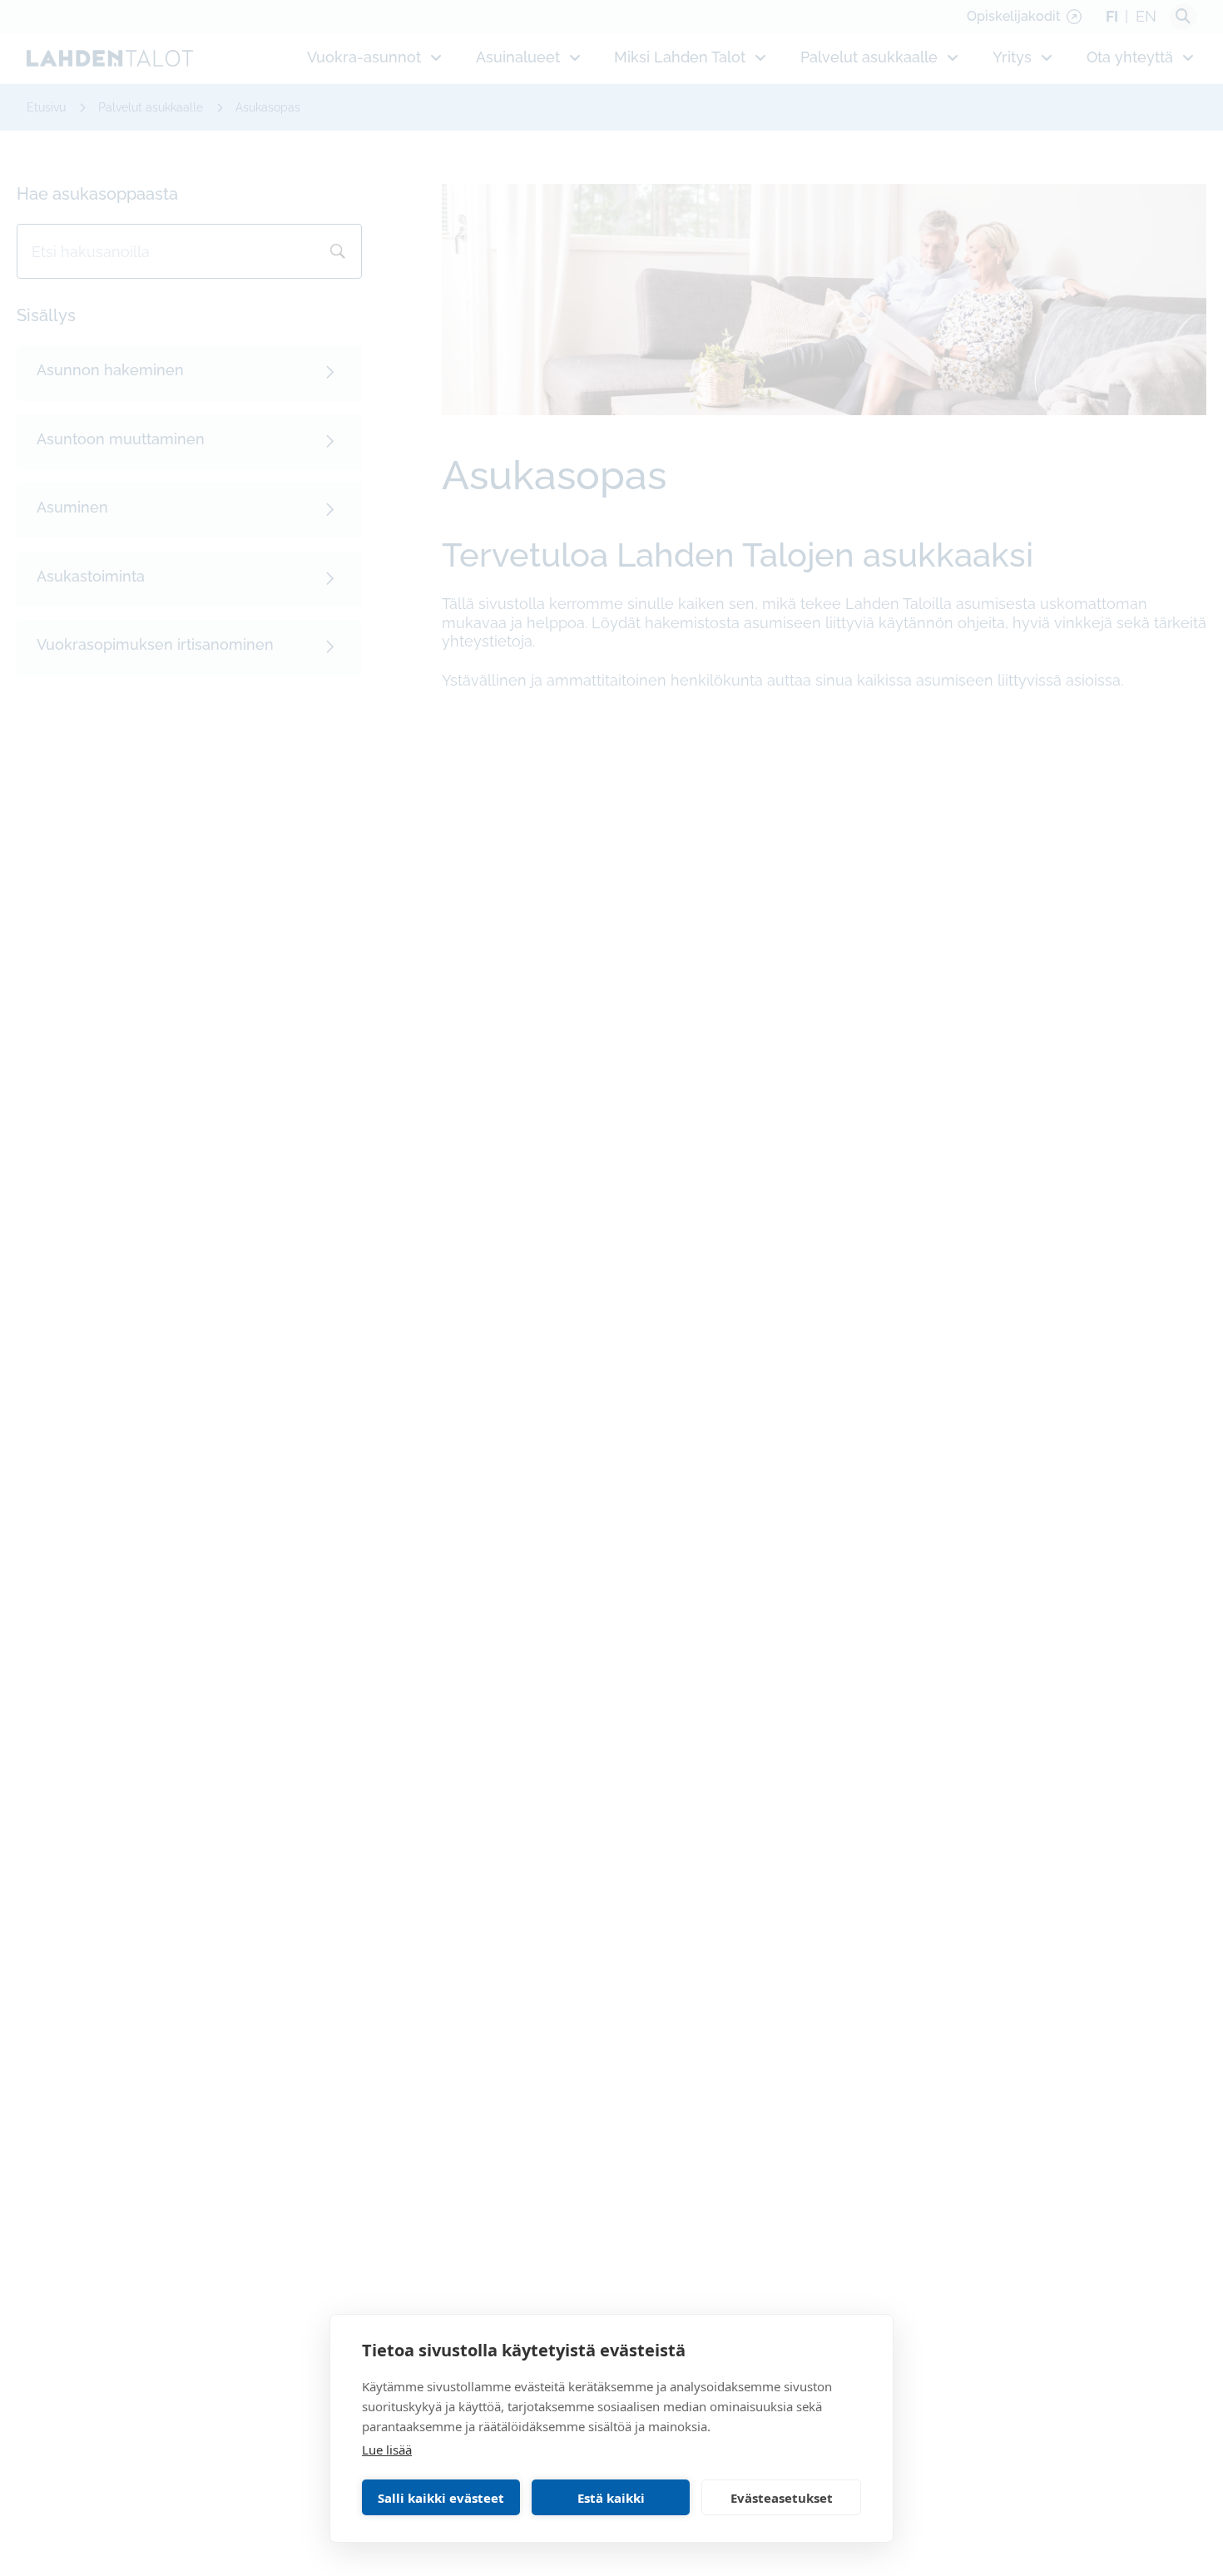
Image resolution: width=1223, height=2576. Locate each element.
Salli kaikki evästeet (441, 2498)
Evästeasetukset (782, 2498)
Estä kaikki (611, 2498)
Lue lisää (387, 2450)
